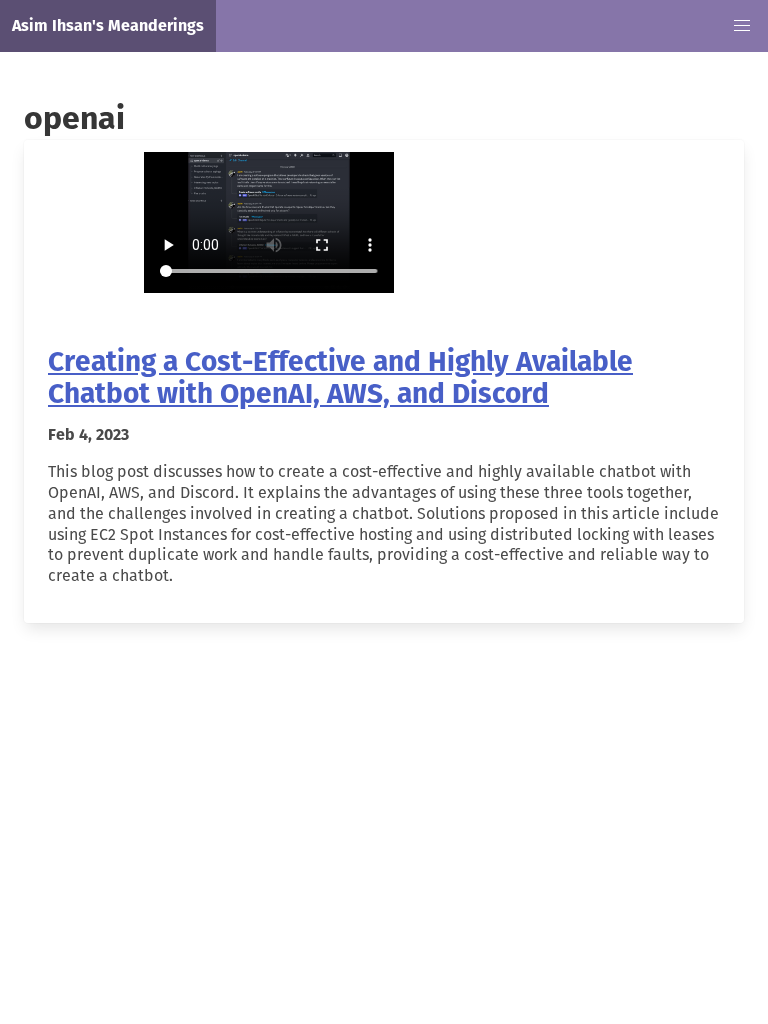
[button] (742, 26)
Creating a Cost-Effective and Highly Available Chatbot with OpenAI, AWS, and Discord (340, 377)
